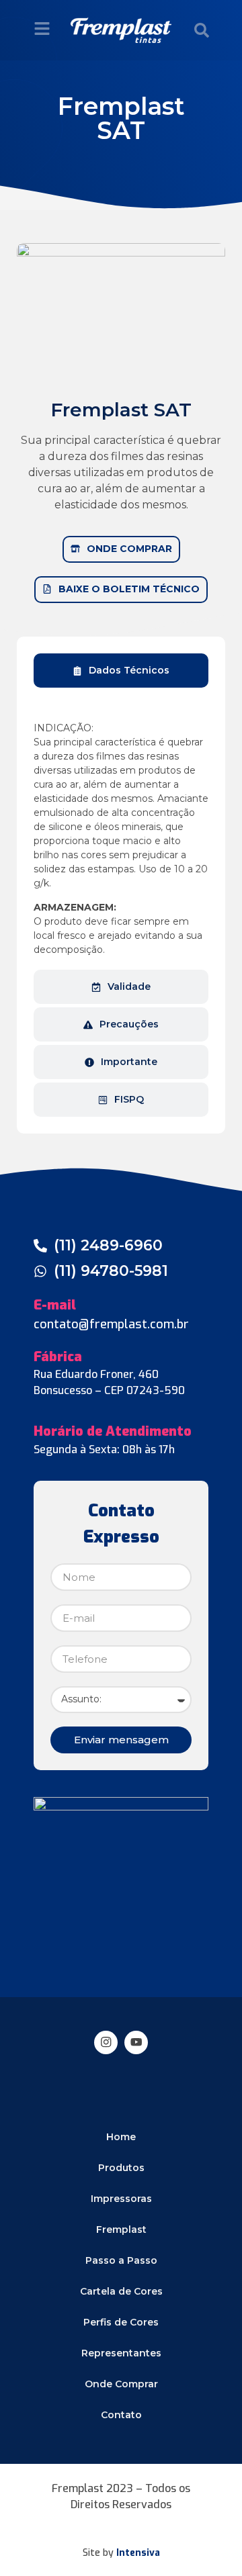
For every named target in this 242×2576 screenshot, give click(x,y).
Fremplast (121, 2229)
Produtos (121, 2168)
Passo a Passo (121, 2260)
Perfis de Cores (121, 2322)
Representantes (121, 2353)
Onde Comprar (121, 2384)
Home (121, 2137)
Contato (121, 2415)
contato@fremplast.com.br (111, 1324)
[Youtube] (136, 2042)
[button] (202, 30)
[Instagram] (106, 2042)
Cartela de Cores (121, 2291)
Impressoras (121, 2199)
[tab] (121, 671)
